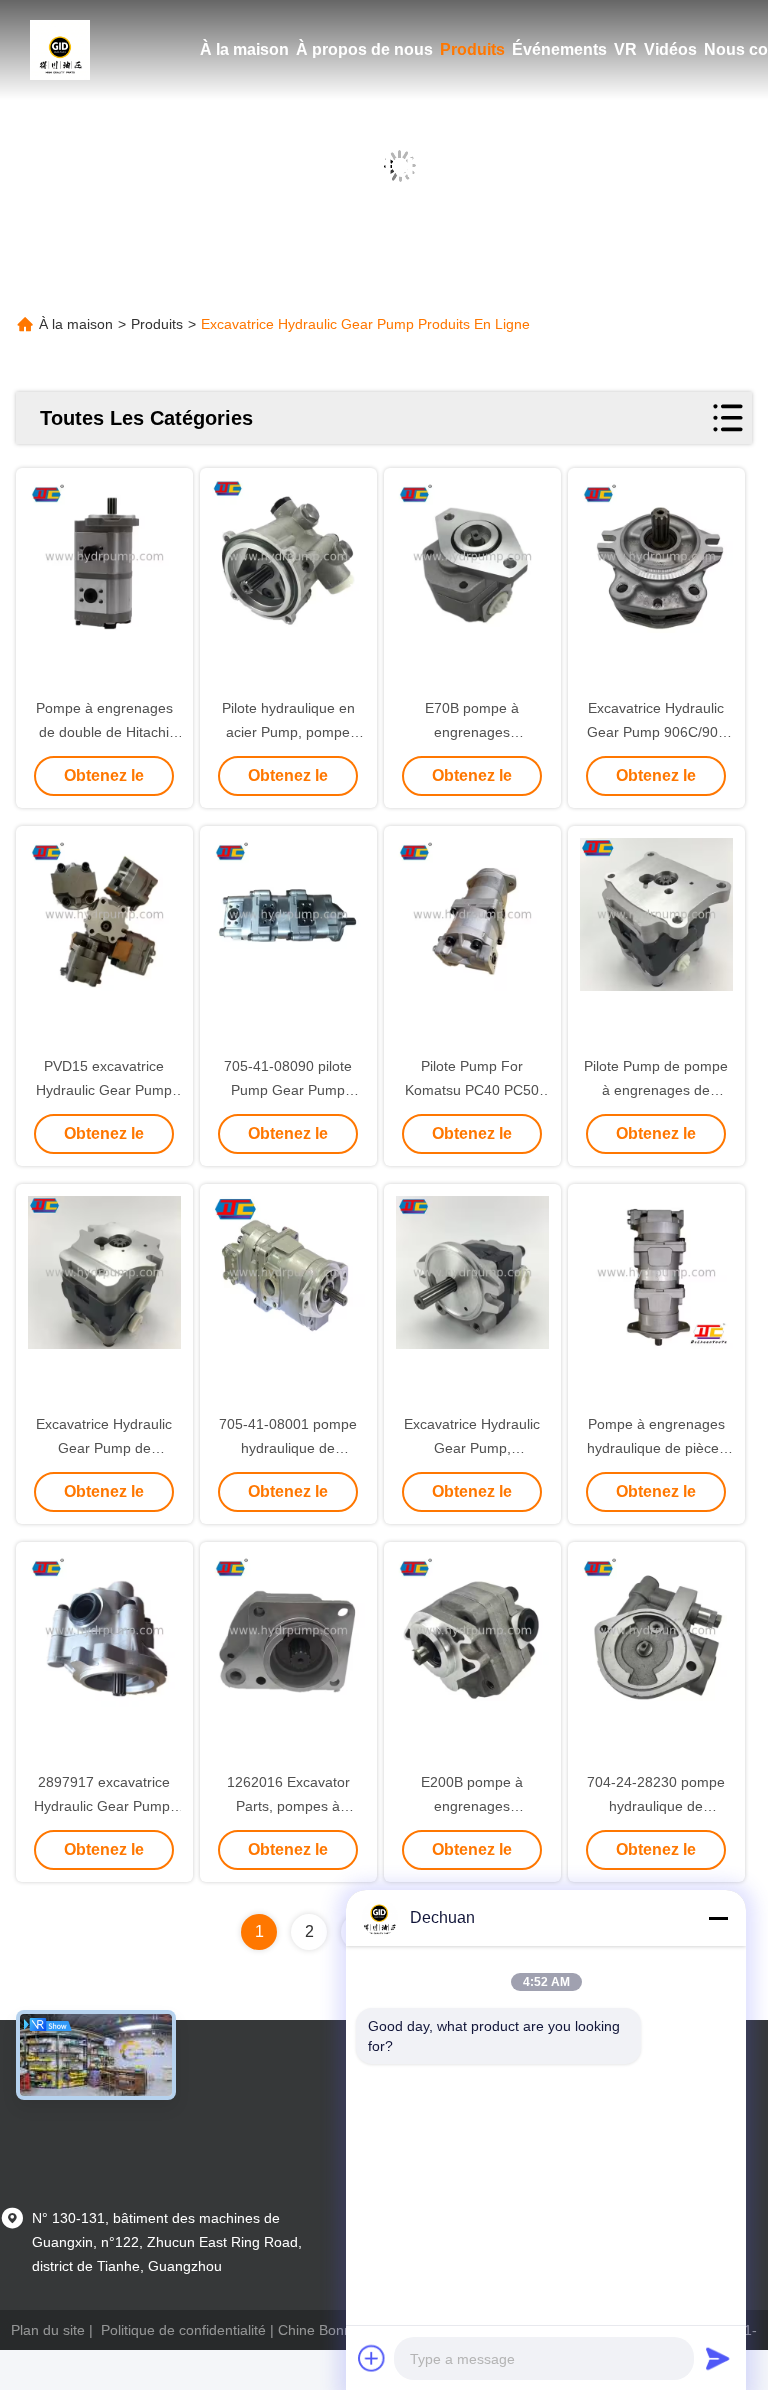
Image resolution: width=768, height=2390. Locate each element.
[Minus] (718, 1918)
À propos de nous (364, 49)
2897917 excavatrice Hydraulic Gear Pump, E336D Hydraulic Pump (104, 1806)
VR (625, 49)
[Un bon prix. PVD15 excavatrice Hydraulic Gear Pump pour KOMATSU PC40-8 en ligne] (104, 942)
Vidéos (670, 49)
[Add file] (372, 2358)
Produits (472, 49)
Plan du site (48, 2330)
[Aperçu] (60, 50)
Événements (559, 49)
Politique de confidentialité (183, 2330)
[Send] (718, 2358)
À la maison (244, 49)
